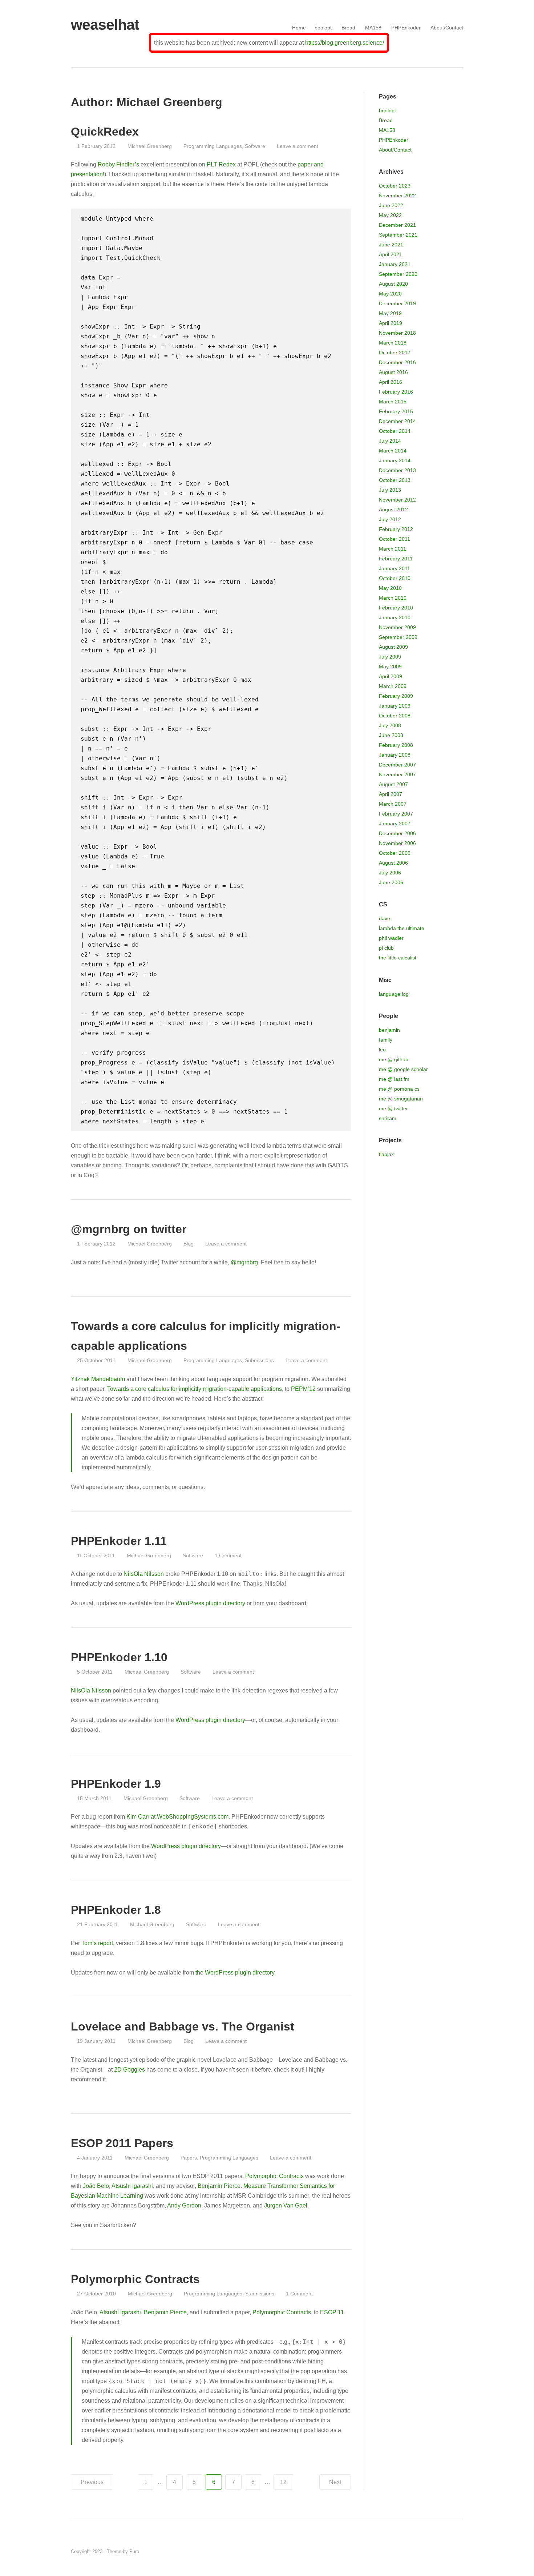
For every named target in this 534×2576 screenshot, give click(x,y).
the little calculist (398, 958)
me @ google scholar (403, 1069)
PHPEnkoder (406, 28)
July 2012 (390, 519)
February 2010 (396, 608)
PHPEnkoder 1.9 (116, 1784)
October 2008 (395, 716)
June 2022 (391, 205)
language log (394, 994)
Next (335, 2482)
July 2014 (390, 441)
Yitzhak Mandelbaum (98, 1379)
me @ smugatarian (401, 1099)
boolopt (323, 28)
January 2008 (395, 755)
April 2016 (391, 382)
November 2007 (397, 774)
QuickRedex (105, 132)
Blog (189, 1244)
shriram (388, 1118)
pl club (386, 948)
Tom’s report (97, 1943)
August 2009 (393, 647)
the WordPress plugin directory (235, 1973)
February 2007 (396, 814)
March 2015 (393, 402)
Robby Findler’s (118, 164)
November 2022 (397, 196)
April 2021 (391, 254)
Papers (189, 2158)
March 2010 (393, 598)
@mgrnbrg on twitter (129, 1229)
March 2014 (393, 451)
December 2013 (397, 470)
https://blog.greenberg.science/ (345, 43)
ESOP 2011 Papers (122, 2143)
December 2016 (397, 362)
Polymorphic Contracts (274, 2176)
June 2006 (391, 882)
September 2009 (398, 637)
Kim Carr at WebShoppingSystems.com (177, 1817)
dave (385, 918)
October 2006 (395, 853)
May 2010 (390, 588)
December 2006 (397, 833)
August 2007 (393, 784)
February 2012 (396, 529)
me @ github (394, 1059)
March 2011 (393, 549)
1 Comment (228, 1555)
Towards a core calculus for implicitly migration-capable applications (195, 1389)
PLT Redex (221, 164)
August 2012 (393, 510)
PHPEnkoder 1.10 (119, 1657)
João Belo (96, 2186)
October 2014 (395, 431)
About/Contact (447, 28)
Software (255, 146)
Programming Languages (213, 146)
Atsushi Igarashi (132, 2186)
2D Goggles (130, 2070)
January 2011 (395, 568)
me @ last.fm (394, 1079)
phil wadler (391, 938)
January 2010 (395, 617)
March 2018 (393, 343)
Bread (348, 28)
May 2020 (390, 294)
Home (299, 28)
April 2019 (391, 323)
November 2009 (397, 627)
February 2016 (396, 392)
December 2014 (397, 421)
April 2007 (391, 794)
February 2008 (396, 745)
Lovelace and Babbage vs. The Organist (183, 2026)
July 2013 (390, 490)
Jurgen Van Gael (286, 2205)
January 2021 (395, 264)
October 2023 (395, 186)
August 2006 (393, 863)
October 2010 (395, 578)
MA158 (373, 28)
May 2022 (390, 215)
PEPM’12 (303, 1389)
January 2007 (395, 824)
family (386, 1040)
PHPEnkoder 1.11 (119, 1541)
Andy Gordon (184, 2205)
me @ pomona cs (399, 1089)
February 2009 (396, 696)
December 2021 (397, 225)
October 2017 (395, 353)
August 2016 (393, 372)
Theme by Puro (123, 2551)
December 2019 (397, 303)
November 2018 (397, 333)
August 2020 (393, 284)
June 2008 (391, 735)
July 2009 (390, 657)
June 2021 (391, 245)
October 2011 (395, 539)
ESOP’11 (332, 2312)
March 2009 (393, 686)
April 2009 (391, 676)
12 (283, 2482)
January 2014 (395, 460)
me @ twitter (393, 1108)
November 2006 (397, 843)
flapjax (386, 1154)
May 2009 (390, 667)
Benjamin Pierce (219, 2186)
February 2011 (396, 559)
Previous (92, 2482)
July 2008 (390, 725)
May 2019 (390, 313)
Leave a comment (298, 146)
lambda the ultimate (402, 928)
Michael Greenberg (149, 146)
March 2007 (393, 804)
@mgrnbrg (244, 1262)
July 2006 (390, 873)
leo (382, 1050)
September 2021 (398, 235)
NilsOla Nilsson (144, 1574)
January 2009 (395, 706)
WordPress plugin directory (210, 1603)
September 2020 (398, 274)
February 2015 (396, 411)
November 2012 (397, 500)
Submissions (259, 1360)
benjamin (389, 1030)
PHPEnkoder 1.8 (116, 1910)
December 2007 (397, 765)
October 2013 (395, 480)
